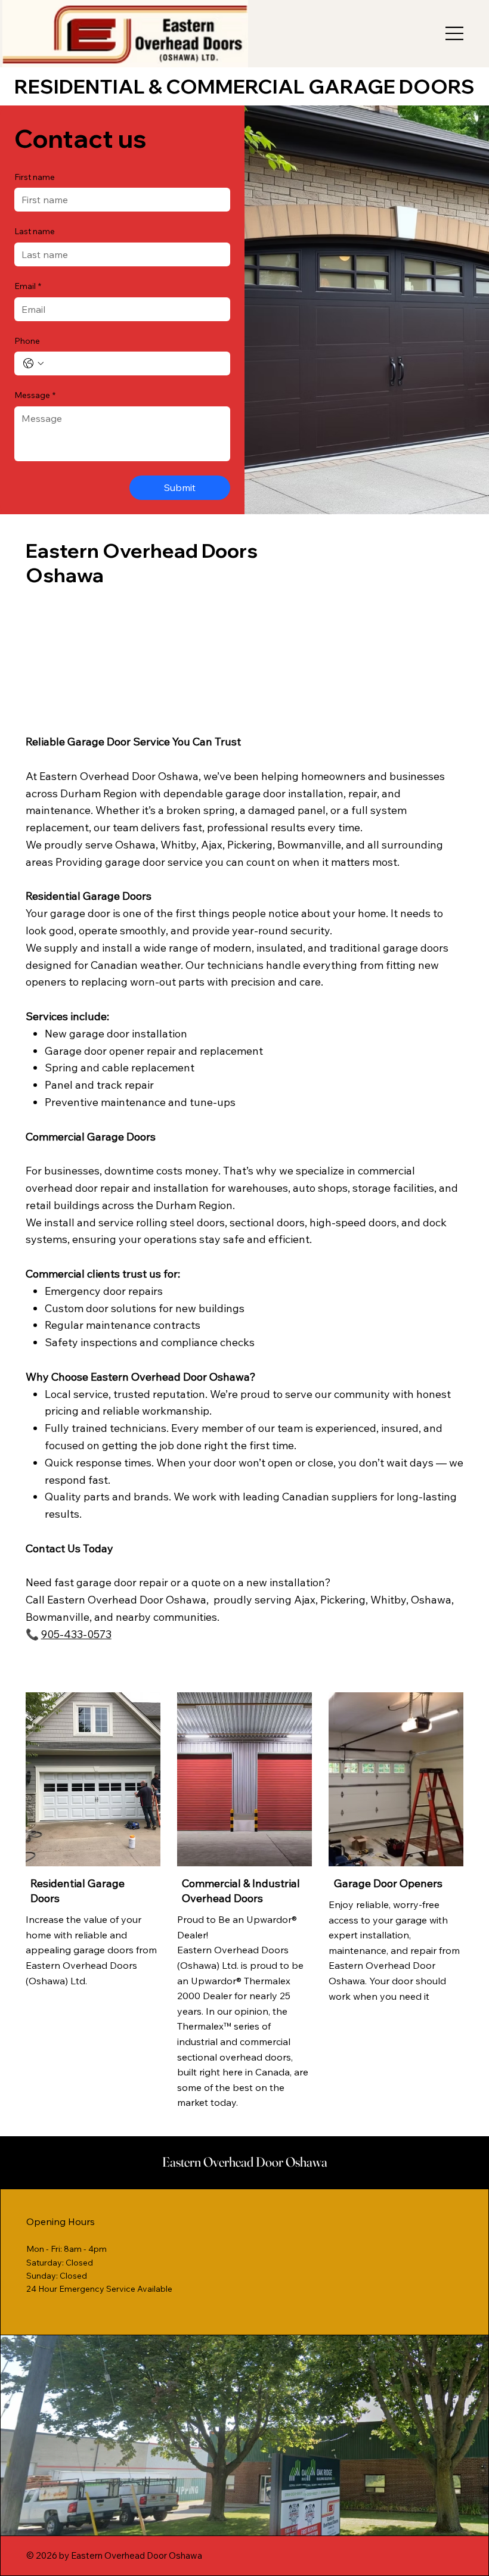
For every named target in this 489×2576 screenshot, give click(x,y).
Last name (35, 231)
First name (35, 177)
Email (28, 286)
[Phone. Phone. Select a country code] (33, 363)
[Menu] (455, 33)
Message (35, 395)
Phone (27, 341)
